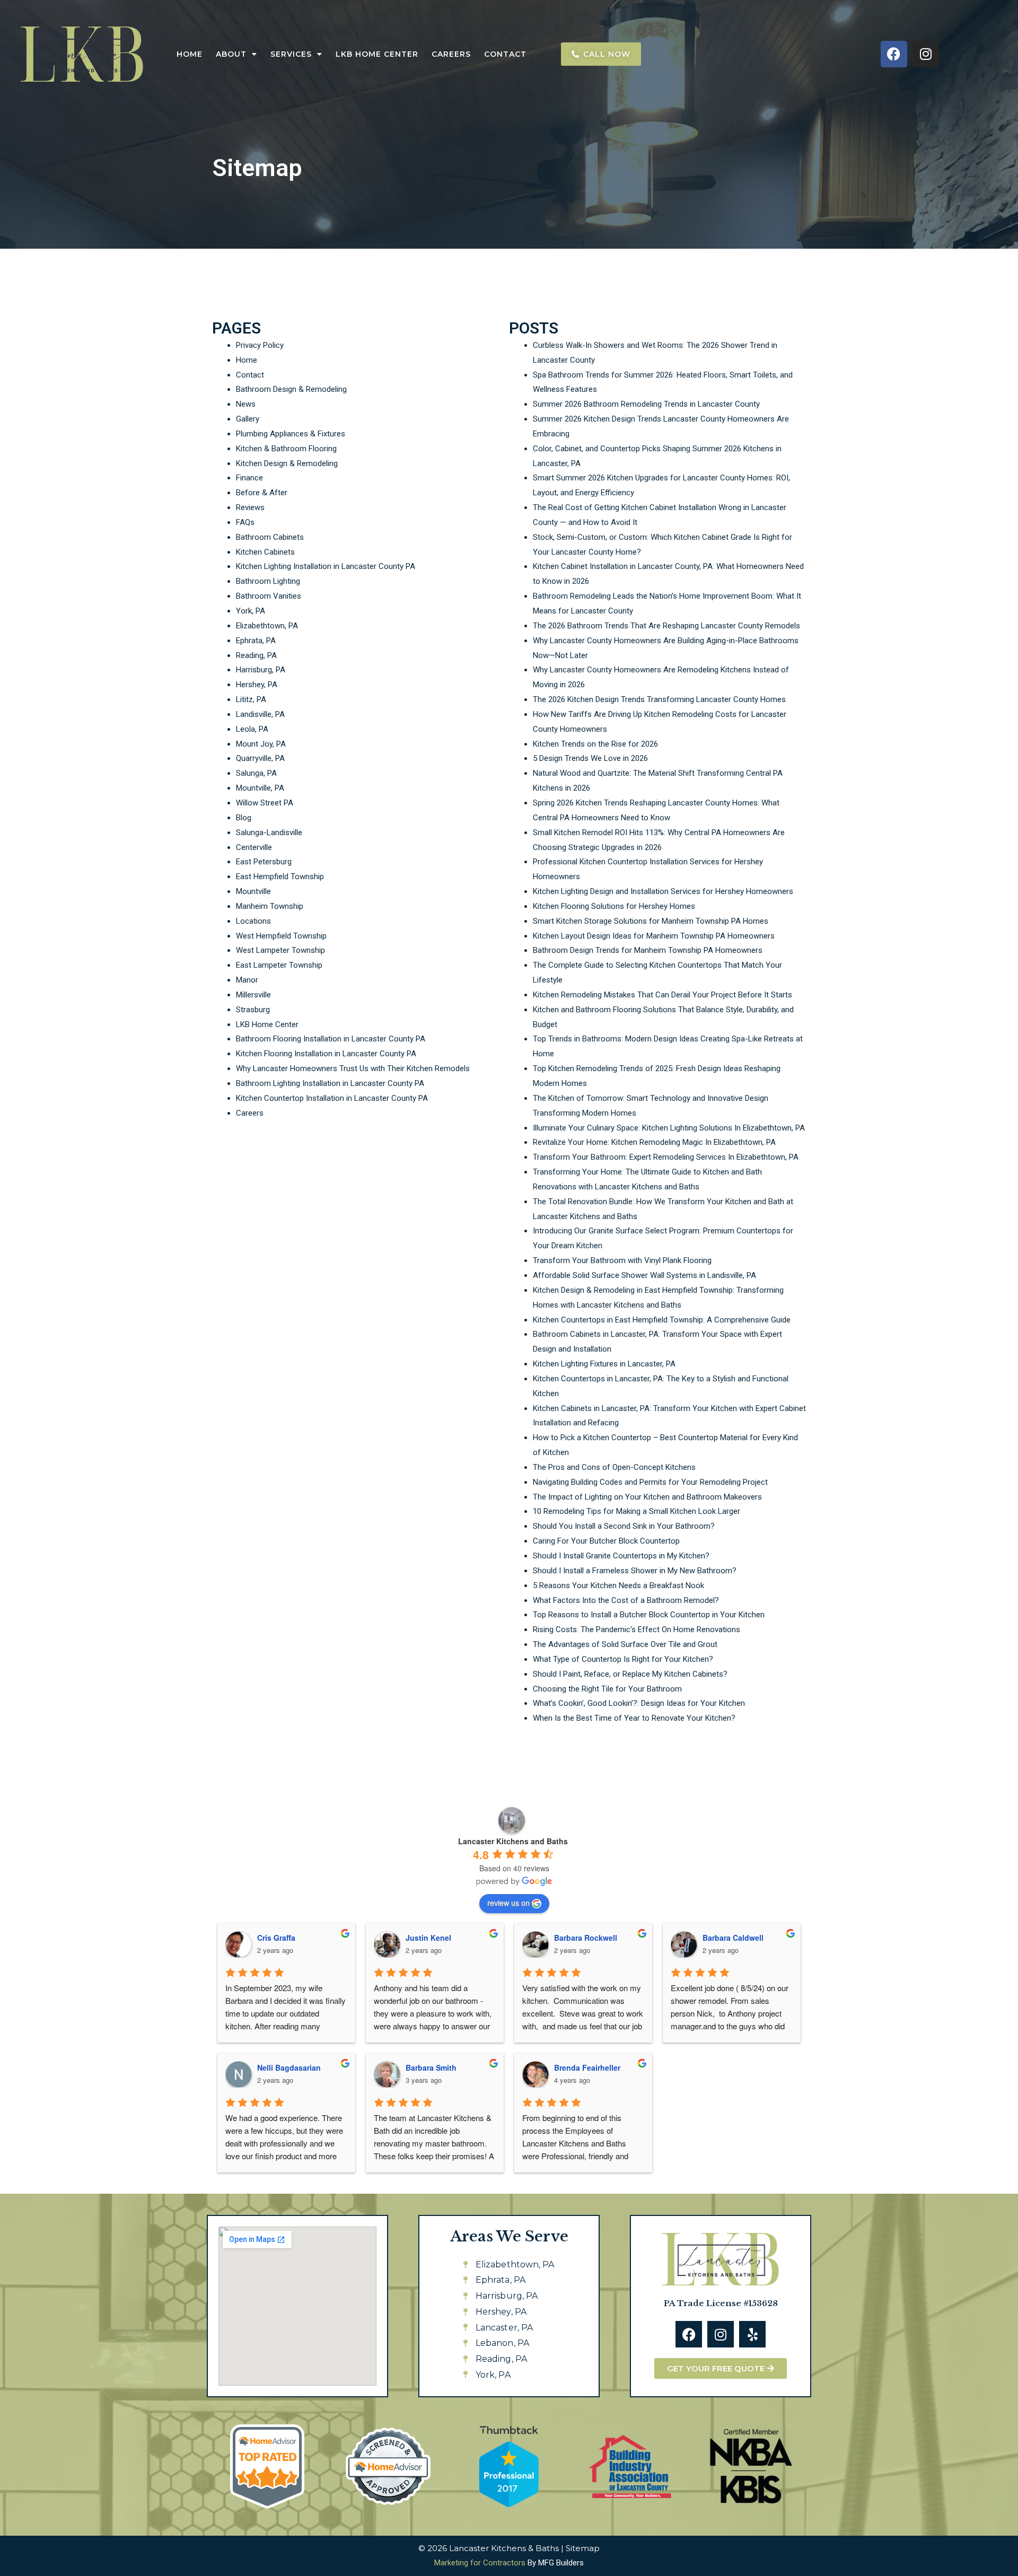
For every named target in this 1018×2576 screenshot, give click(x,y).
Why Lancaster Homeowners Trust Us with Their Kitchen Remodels (353, 1068)
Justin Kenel (428, 1938)
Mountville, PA (260, 788)
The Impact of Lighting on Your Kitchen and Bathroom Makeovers (647, 1497)
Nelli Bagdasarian (289, 2067)
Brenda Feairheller (587, 2067)
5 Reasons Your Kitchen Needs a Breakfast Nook (618, 1585)
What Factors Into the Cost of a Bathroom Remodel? (626, 1600)
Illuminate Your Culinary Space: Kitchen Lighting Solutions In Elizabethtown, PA (669, 1128)
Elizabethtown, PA (267, 626)
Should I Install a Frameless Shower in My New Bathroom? (635, 1571)
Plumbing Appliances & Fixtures (291, 434)
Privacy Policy (260, 345)
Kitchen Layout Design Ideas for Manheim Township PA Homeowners (654, 936)
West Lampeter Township (280, 950)
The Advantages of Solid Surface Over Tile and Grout (625, 1644)
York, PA (251, 611)
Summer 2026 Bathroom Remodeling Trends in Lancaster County (646, 404)
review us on (508, 1903)
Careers (451, 54)
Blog (244, 818)
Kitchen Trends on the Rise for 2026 (595, 744)
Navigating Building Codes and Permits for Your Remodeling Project (650, 1482)
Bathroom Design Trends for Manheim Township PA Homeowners (648, 950)
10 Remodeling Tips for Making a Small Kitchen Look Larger (637, 1511)
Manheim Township (270, 906)
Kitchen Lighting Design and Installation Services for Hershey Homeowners (663, 891)
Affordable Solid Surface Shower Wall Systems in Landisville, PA (644, 1275)
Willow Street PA (265, 803)
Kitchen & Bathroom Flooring (286, 449)
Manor (247, 980)
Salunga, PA (256, 773)
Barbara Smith (431, 2067)
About (231, 54)
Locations (253, 921)
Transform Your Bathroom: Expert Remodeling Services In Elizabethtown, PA (666, 1157)
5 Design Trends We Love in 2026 (590, 758)
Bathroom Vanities (269, 596)
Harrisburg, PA (261, 670)
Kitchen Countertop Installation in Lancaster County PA (332, 1098)
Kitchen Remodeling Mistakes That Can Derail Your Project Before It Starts (662, 995)
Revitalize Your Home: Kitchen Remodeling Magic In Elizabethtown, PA (654, 1142)
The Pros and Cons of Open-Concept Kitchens (614, 1467)
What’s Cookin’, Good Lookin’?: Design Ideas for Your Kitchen (639, 1703)
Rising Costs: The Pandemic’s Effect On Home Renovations (637, 1629)
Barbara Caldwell (733, 1938)
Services (291, 54)
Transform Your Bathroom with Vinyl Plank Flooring (622, 1260)
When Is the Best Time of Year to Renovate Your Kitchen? (634, 1718)
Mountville (253, 891)
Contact (505, 54)
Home (190, 54)
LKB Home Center (377, 54)
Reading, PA (256, 655)
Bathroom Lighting (268, 581)
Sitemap (583, 2548)
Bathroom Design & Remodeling (291, 389)
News (246, 404)
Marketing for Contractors (480, 2563)
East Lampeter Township (279, 965)
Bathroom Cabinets (270, 537)
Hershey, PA (257, 685)
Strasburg (253, 1010)
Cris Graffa (276, 1938)
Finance (249, 478)
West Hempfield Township (281, 936)
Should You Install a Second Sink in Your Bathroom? (624, 1526)
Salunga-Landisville (269, 833)
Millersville (253, 995)
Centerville (254, 847)
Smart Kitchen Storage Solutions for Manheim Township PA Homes (651, 921)
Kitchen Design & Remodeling (287, 463)
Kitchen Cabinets (265, 552)
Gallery (248, 419)
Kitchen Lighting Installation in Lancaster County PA (326, 566)
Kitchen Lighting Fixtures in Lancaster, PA (604, 1364)
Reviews (250, 507)
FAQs (245, 522)
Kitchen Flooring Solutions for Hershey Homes (614, 906)
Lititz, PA (251, 699)
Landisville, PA (260, 714)
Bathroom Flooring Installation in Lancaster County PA (331, 1039)
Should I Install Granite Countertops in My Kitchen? (621, 1556)
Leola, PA (252, 729)
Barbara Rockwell (586, 1938)
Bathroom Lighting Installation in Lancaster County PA (330, 1083)
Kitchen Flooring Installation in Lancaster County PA (326, 1054)
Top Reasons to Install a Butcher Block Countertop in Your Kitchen (649, 1615)
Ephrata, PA (256, 641)
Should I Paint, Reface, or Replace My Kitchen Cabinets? (630, 1674)
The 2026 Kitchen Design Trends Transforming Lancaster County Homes (659, 699)
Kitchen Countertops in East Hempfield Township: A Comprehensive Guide (662, 1320)
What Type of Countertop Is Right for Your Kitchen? (623, 1659)
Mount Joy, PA (261, 744)
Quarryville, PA (260, 758)
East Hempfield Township (280, 877)
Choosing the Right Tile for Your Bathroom (607, 1689)
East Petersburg (264, 862)
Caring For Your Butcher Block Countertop (606, 1541)
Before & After (262, 493)
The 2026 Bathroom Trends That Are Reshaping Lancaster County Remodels (666, 626)
